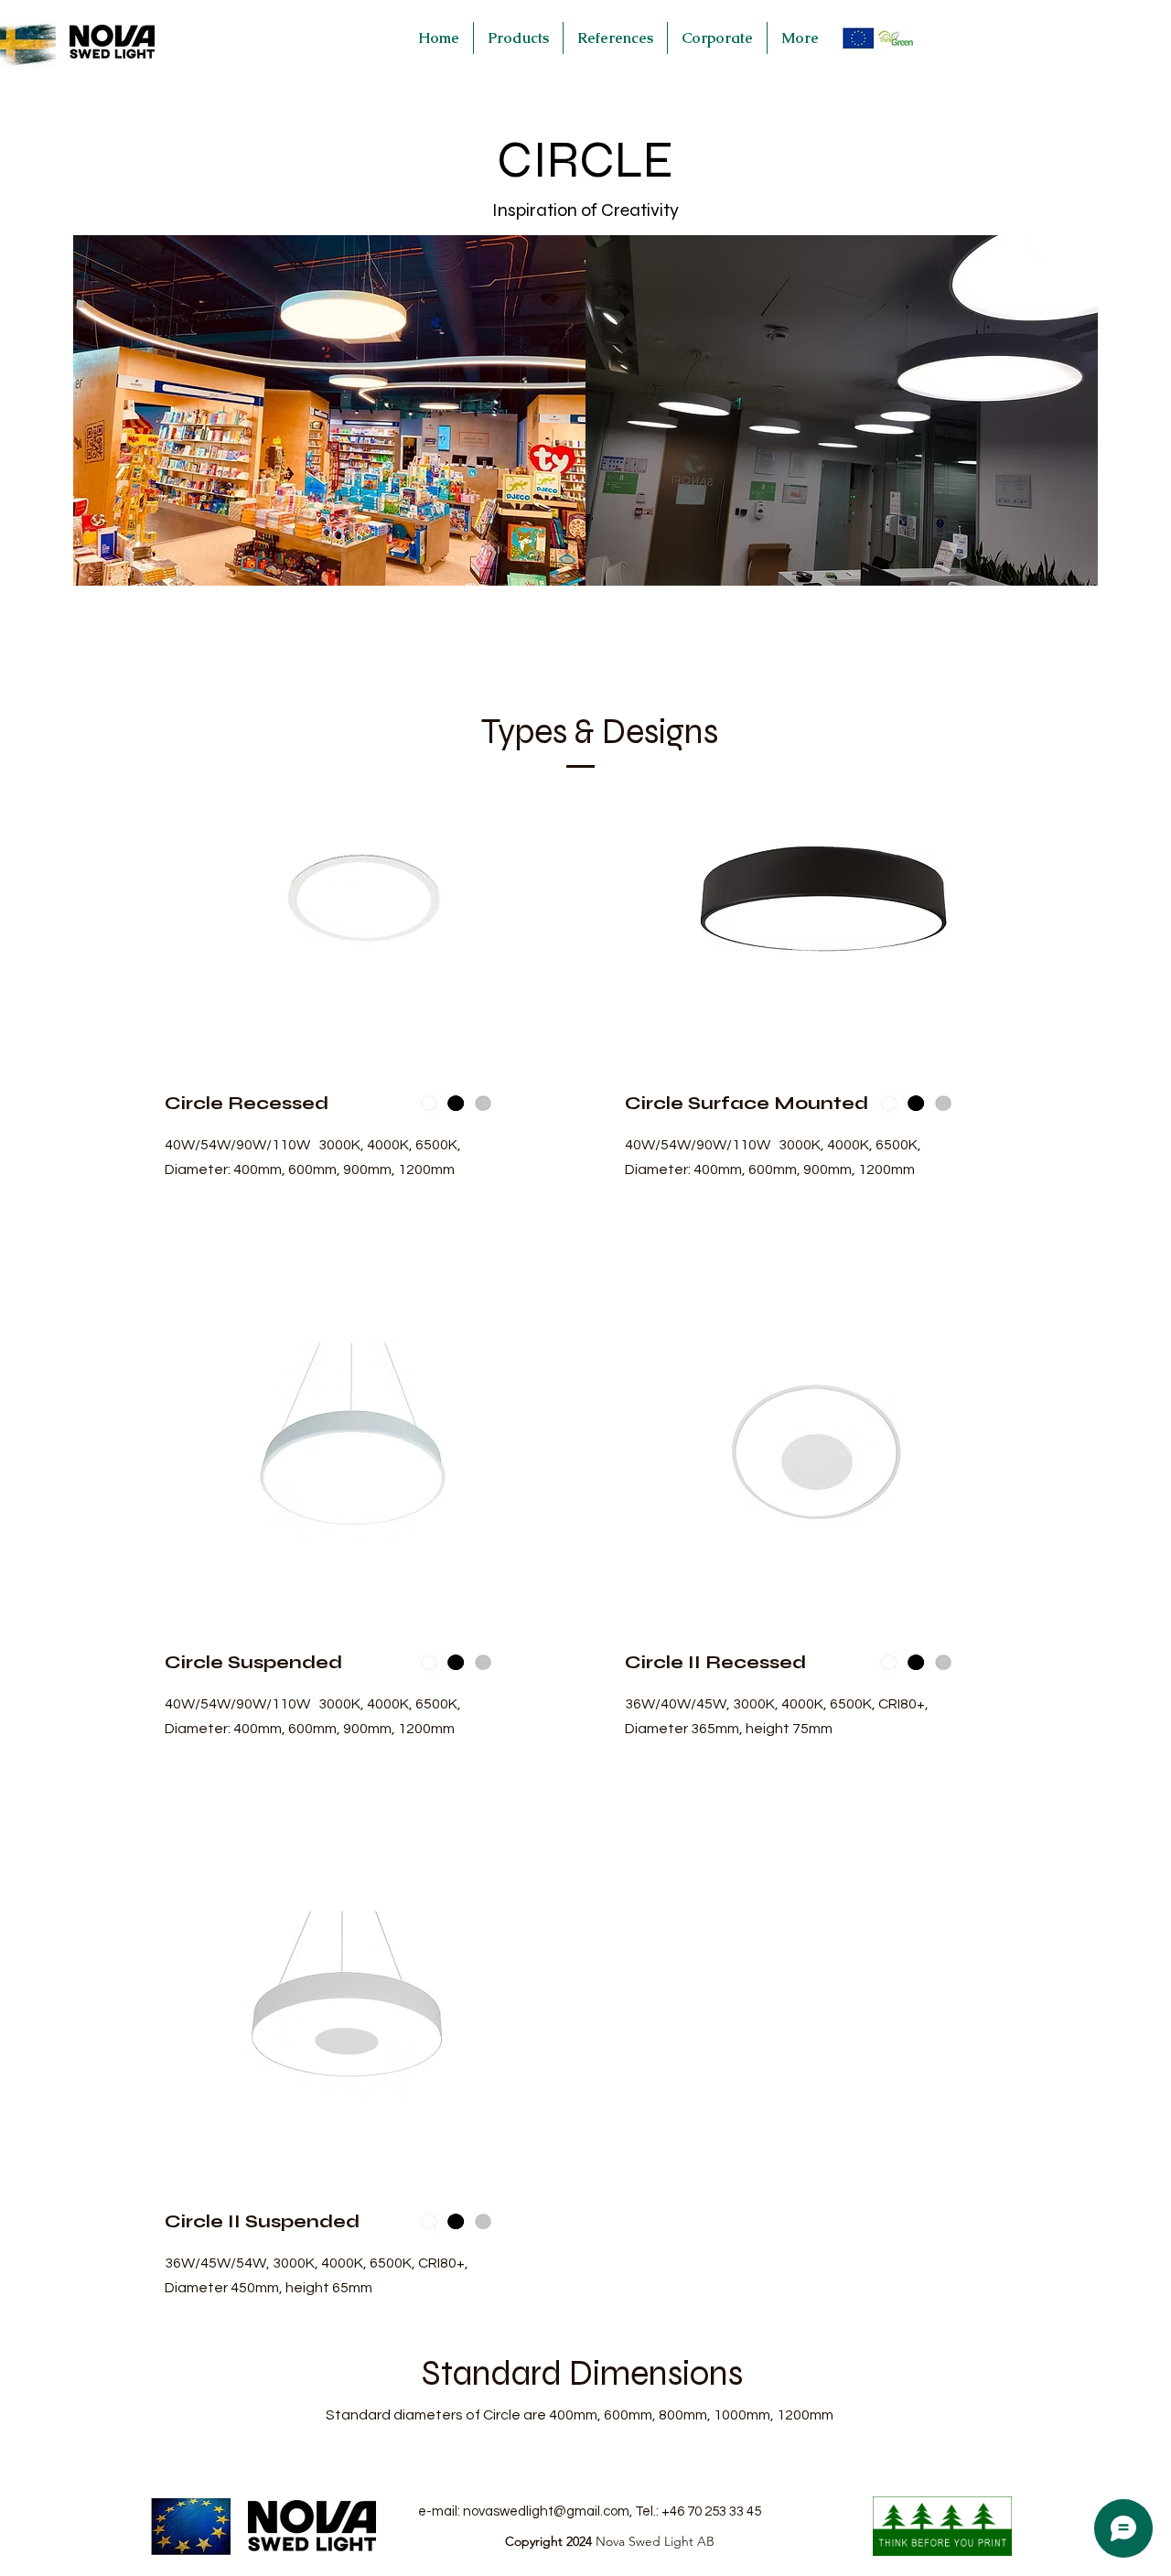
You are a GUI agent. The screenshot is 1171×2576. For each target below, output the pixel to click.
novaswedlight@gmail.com (546, 2511)
